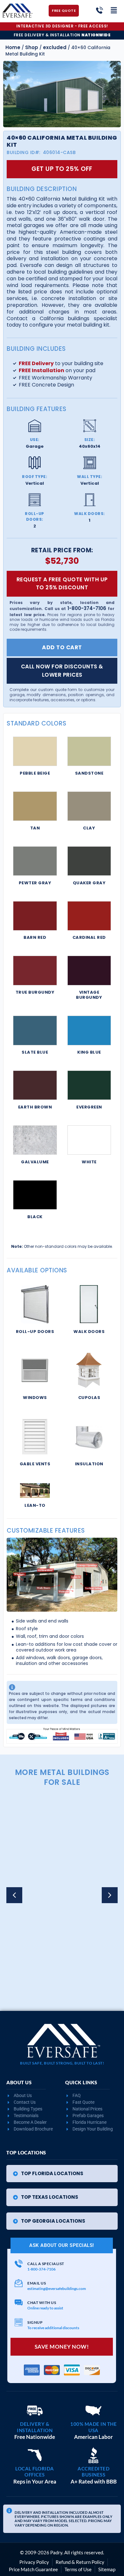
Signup (35, 2322)
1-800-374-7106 (87, 608)
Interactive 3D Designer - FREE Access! (62, 26)
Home (13, 47)
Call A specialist (46, 2264)
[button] (110, 1895)
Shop (32, 47)
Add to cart (62, 647)
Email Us (37, 2283)
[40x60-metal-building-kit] (62, 94)
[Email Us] (19, 2283)
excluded (55, 47)
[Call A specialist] (19, 2264)
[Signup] (19, 2322)
